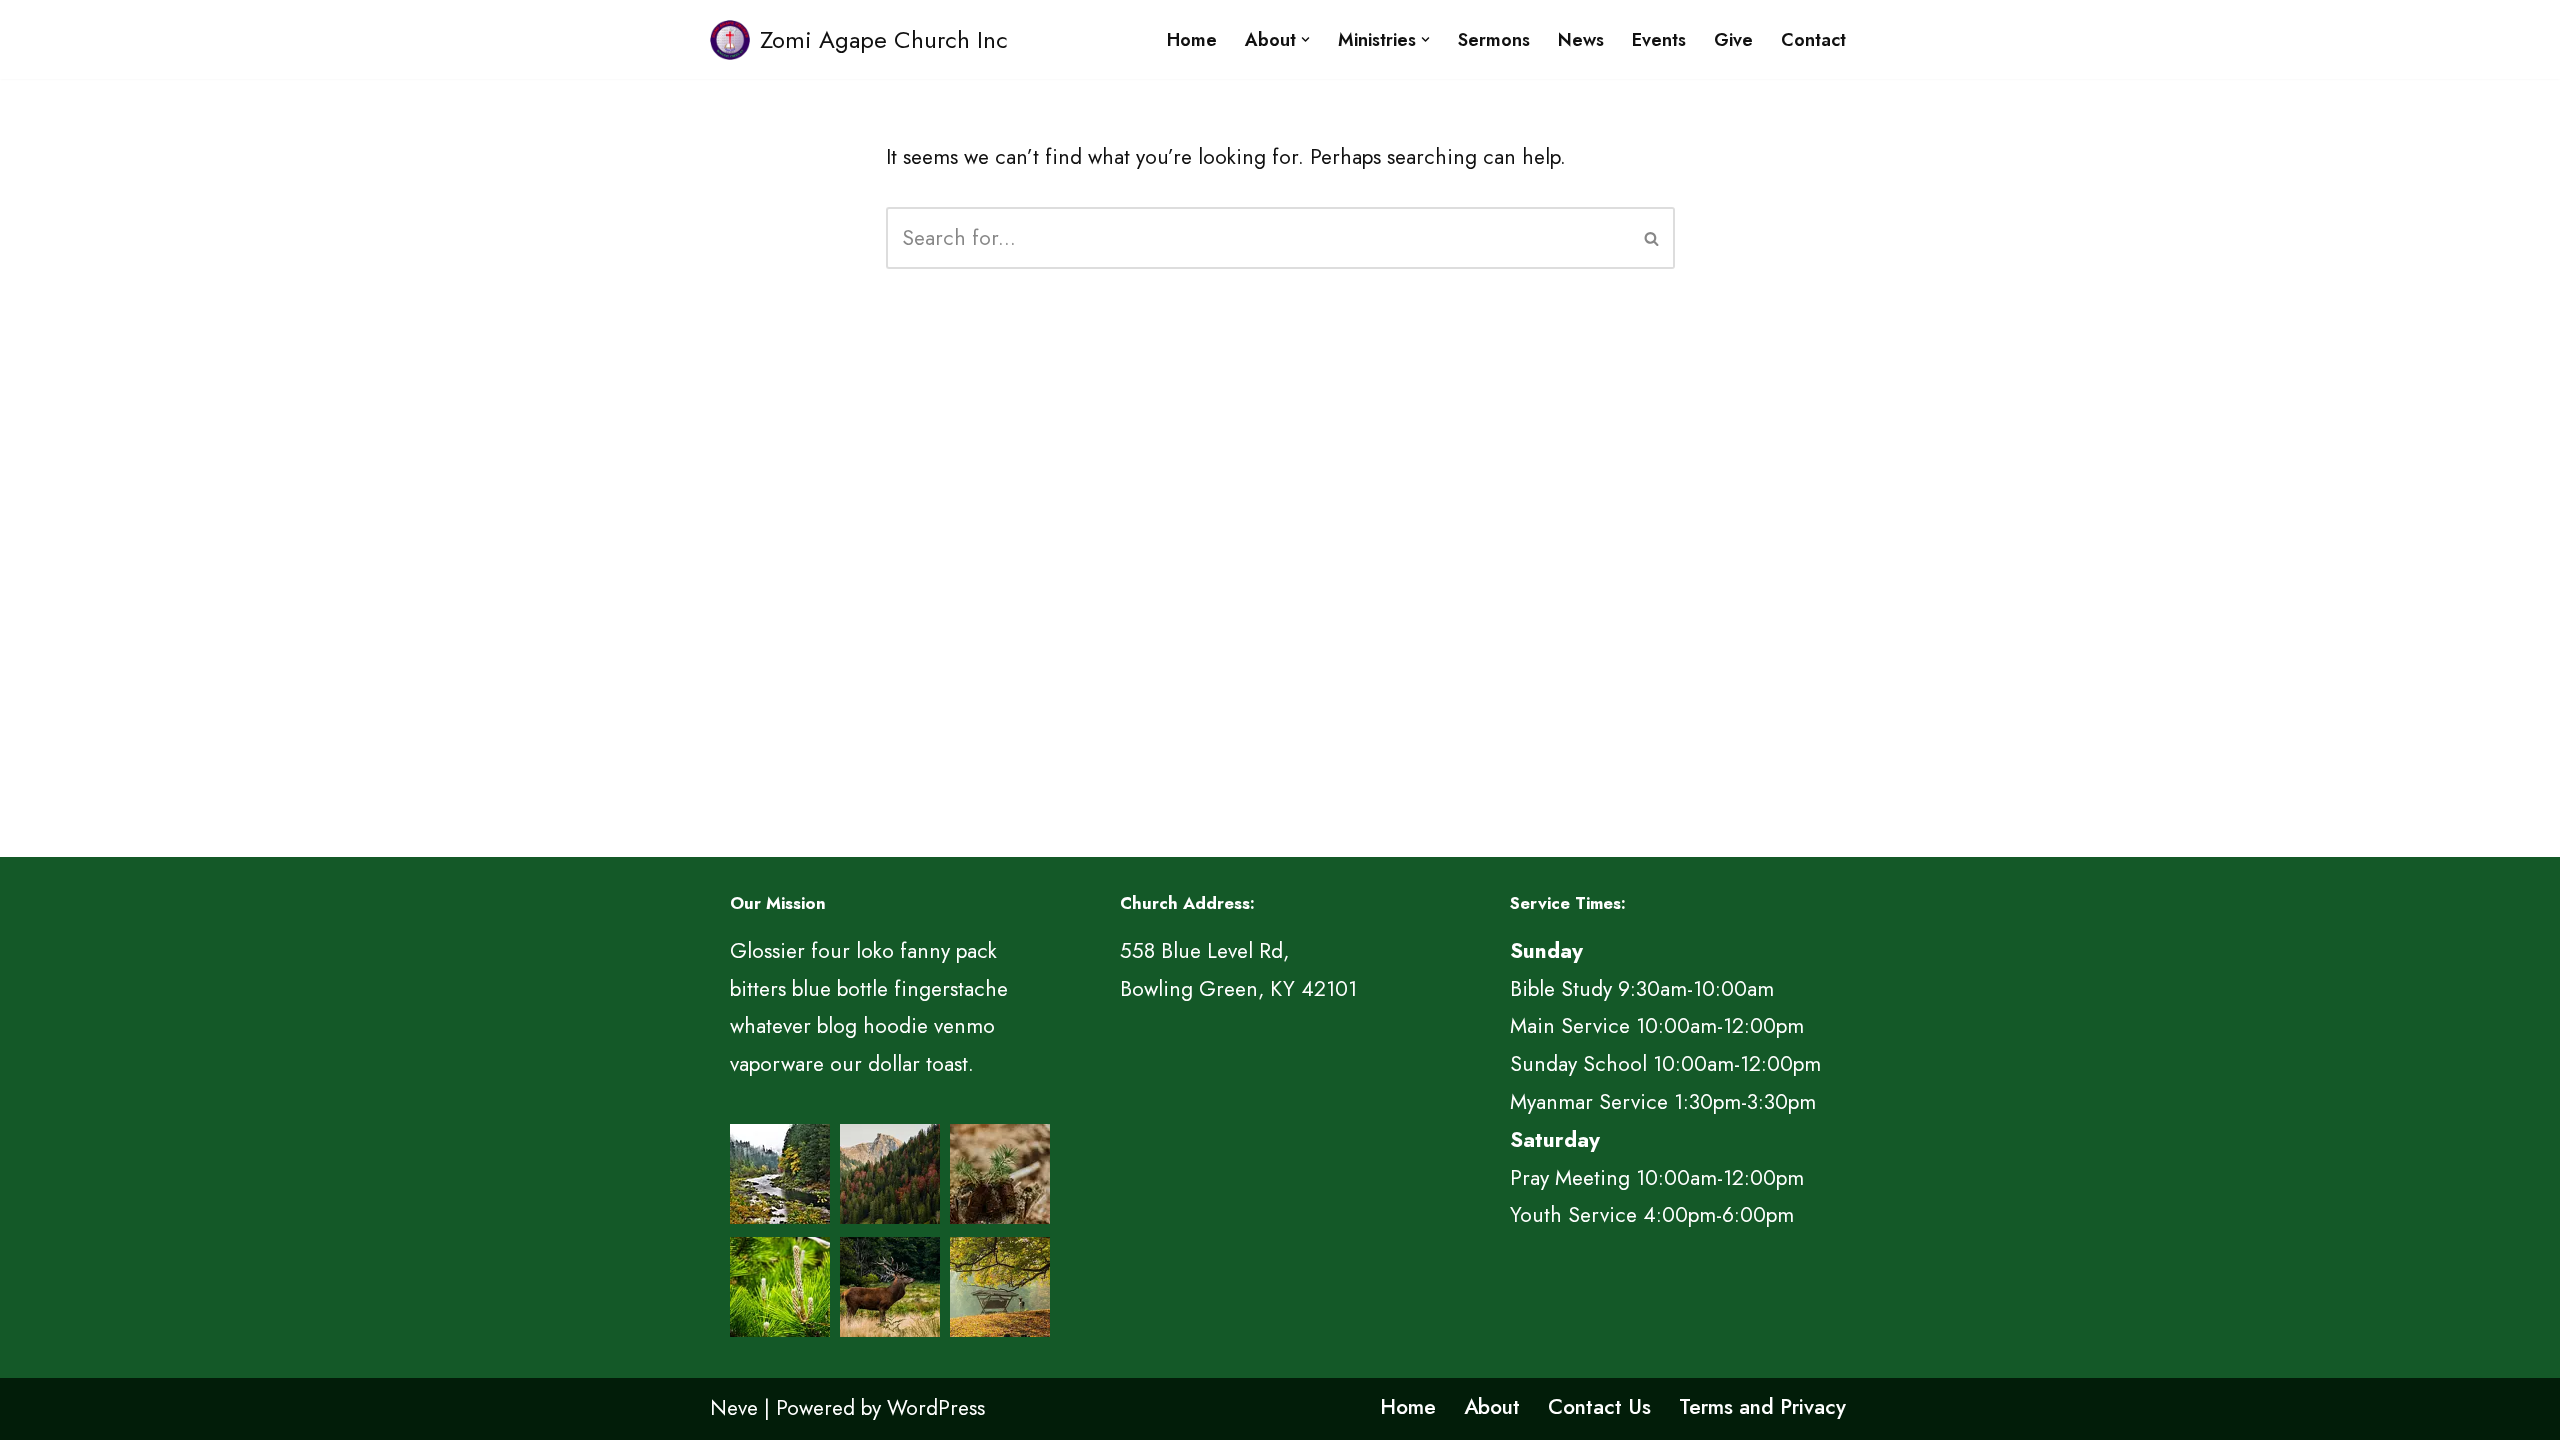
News (1581, 40)
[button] (1305, 39)
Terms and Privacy (1762, 1407)
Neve (734, 1408)
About (1492, 1407)
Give (1733, 40)
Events (1659, 40)
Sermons (1494, 40)
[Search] (1652, 238)
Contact (1813, 40)
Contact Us (1599, 1407)
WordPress (936, 1408)
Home (1192, 40)
